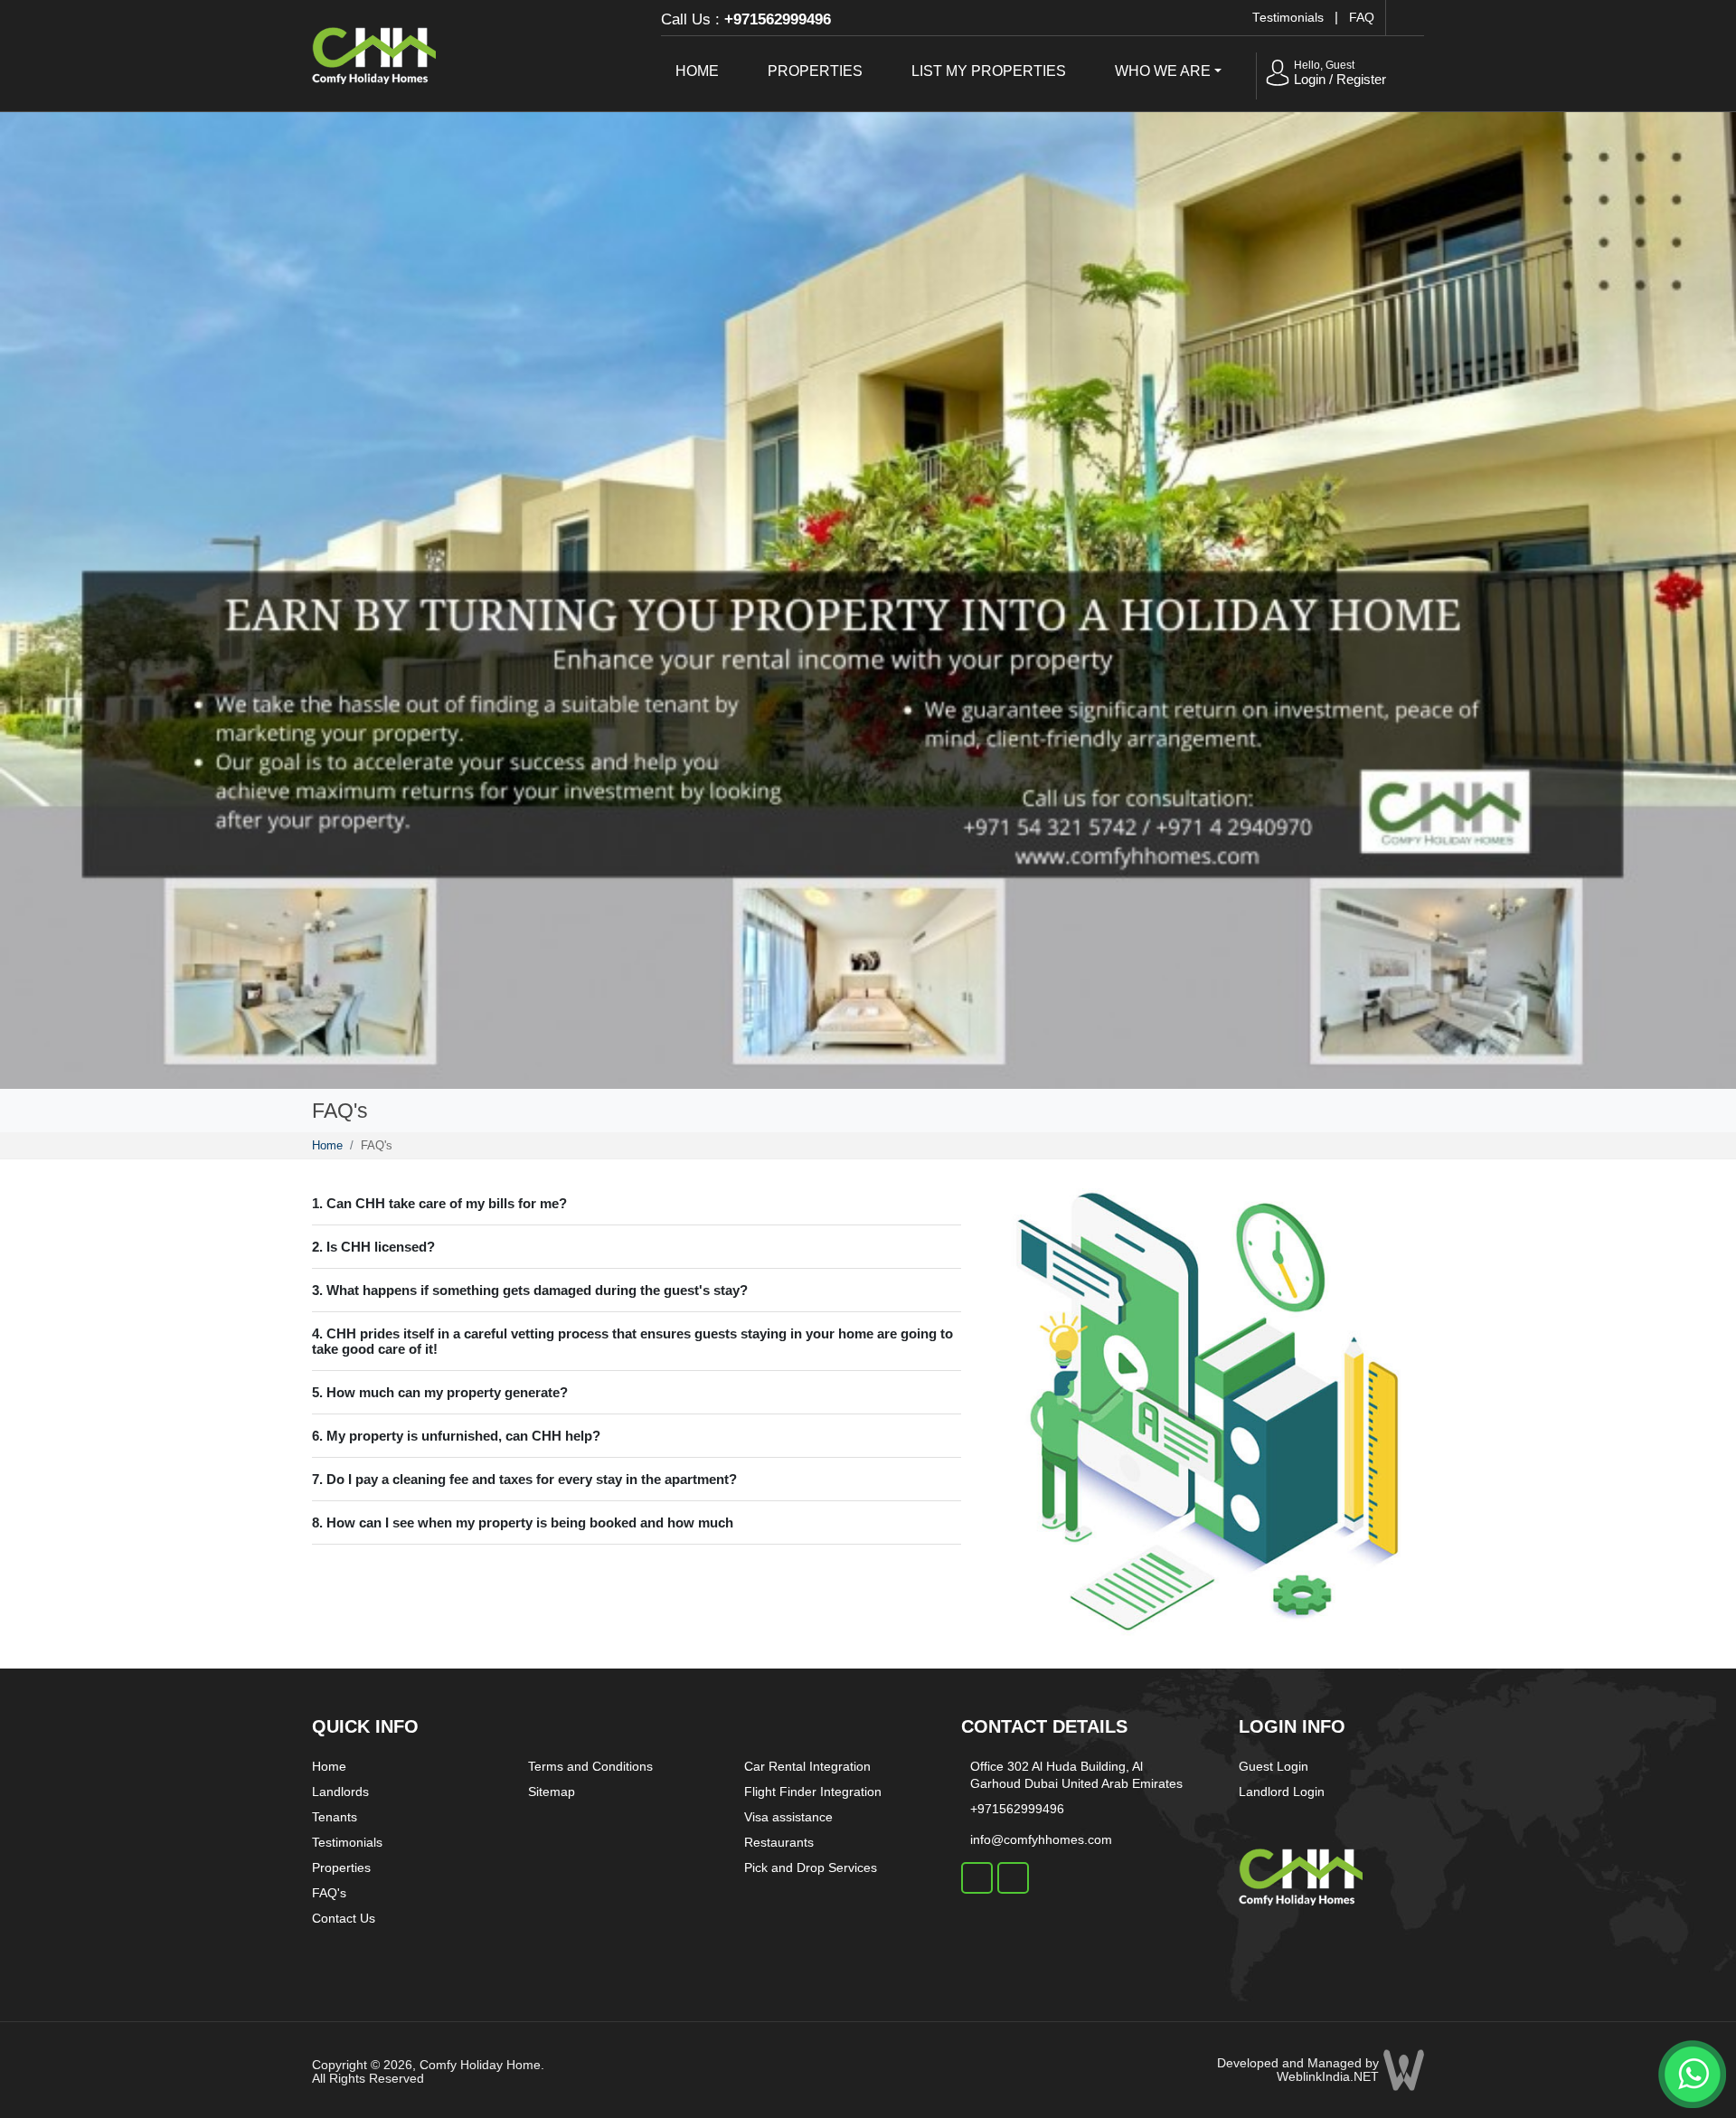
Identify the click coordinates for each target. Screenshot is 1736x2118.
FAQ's (329, 1893)
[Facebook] (977, 1878)
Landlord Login (1282, 1792)
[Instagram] (1013, 1878)
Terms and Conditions (590, 1766)
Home (697, 71)
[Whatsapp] (1691, 2071)
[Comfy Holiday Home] (374, 53)
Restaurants (779, 1842)
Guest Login (1274, 1766)
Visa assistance (788, 1817)
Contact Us (344, 1918)
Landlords (340, 1792)
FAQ (1362, 18)
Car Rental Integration (807, 1766)
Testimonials (1288, 18)
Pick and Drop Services (811, 1867)
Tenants (335, 1817)
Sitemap (552, 1792)
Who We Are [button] (1163, 71)
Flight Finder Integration (813, 1792)
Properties (815, 71)
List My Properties (989, 71)
